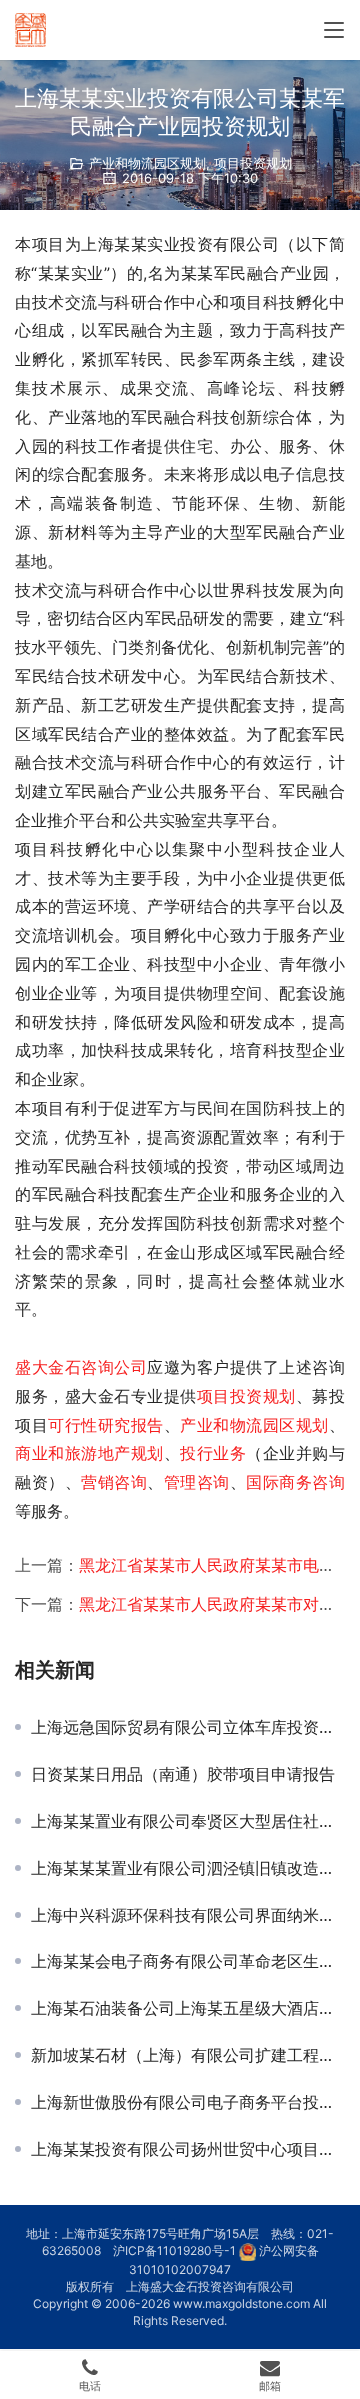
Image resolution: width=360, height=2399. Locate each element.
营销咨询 (114, 1482)
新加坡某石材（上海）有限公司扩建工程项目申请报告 (188, 2055)
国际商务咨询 (295, 1482)
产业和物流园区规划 (147, 163)
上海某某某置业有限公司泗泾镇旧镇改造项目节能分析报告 (188, 1868)
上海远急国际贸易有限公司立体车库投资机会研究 (188, 1727)
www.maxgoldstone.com (241, 2303)
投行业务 (213, 1453)
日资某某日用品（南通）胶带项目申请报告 (183, 1774)
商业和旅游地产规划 (89, 1453)
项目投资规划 (253, 163)
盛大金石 (48, 1367)
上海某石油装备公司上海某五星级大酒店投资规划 (188, 2008)
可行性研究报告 (106, 1425)
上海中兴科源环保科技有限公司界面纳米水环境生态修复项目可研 (188, 1915)
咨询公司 (114, 1367)
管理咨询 (197, 1482)
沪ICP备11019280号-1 (174, 2250)
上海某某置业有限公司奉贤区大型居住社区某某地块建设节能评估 (188, 1821)
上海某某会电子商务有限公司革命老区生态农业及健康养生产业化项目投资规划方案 (188, 1961)
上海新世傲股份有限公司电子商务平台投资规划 (188, 2102)
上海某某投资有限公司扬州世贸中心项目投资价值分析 (188, 2149)
